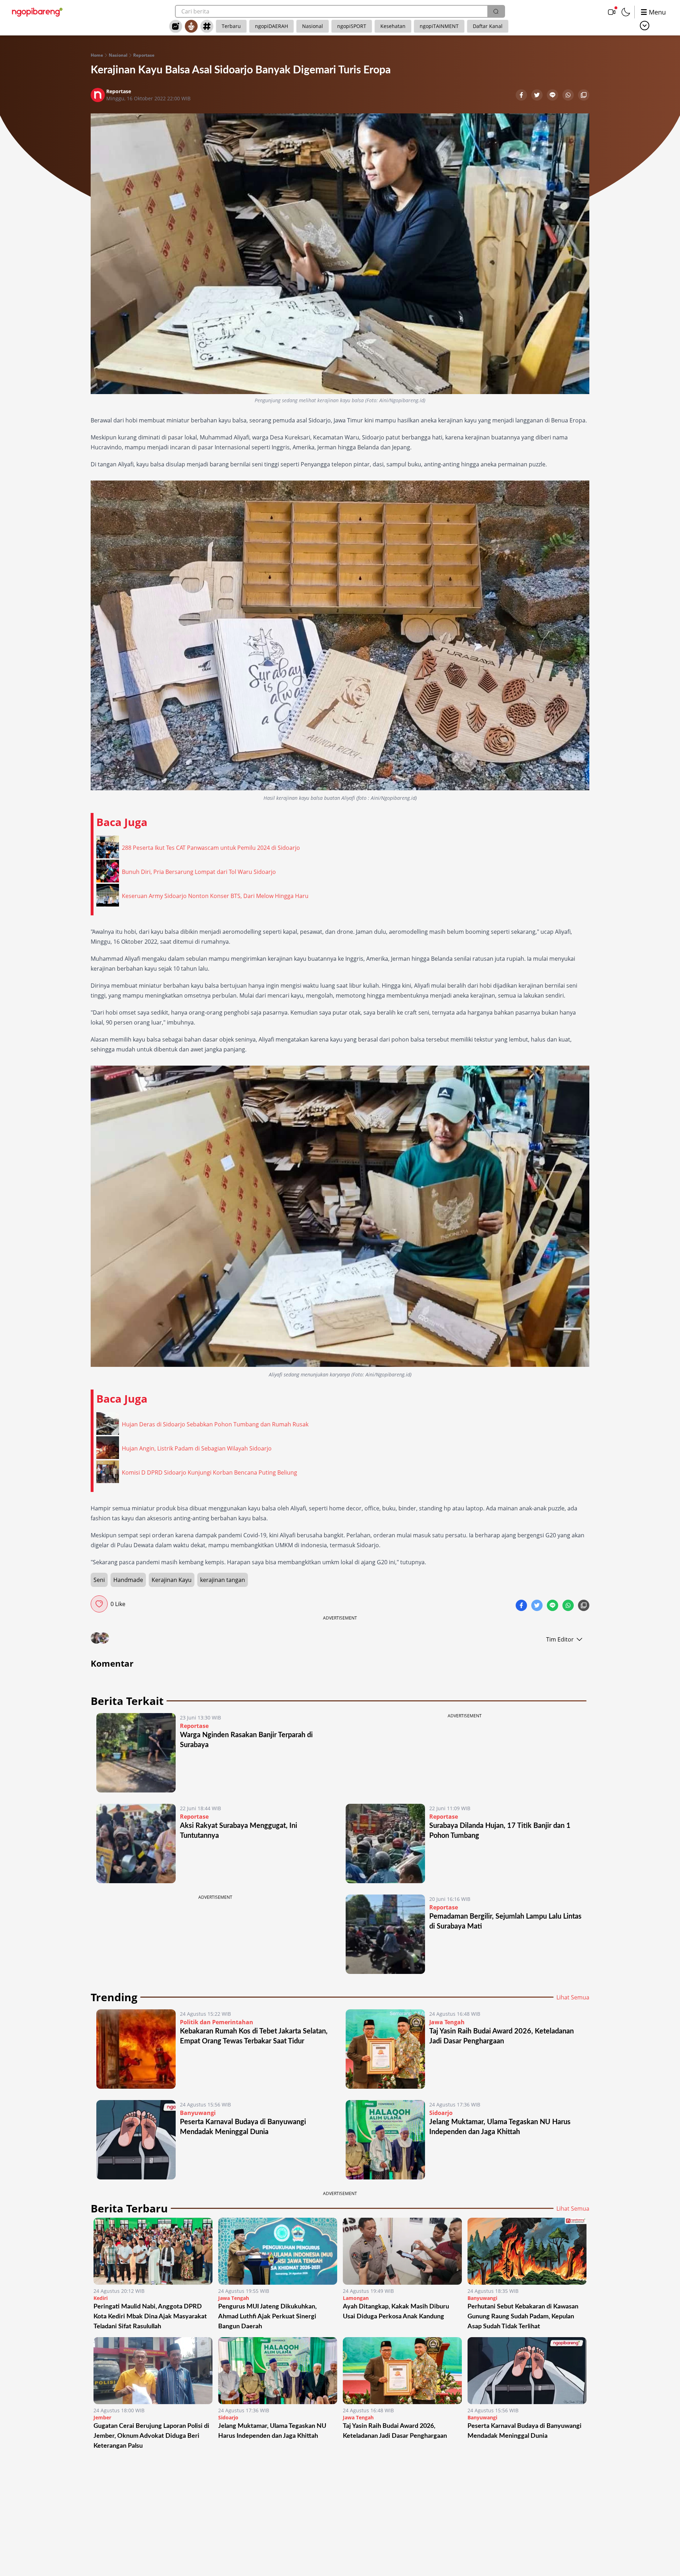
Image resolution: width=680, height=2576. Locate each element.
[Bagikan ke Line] (553, 96)
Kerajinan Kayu (172, 1580)
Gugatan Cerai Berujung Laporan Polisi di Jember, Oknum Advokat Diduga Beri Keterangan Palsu (151, 2436)
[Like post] (99, 1604)
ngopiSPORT (352, 26)
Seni (99, 1580)
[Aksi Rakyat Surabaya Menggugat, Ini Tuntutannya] (136, 1843)
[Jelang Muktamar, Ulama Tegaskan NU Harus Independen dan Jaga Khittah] (385, 2140)
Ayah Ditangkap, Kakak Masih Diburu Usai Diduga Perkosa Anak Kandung (396, 2312)
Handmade (128, 1580)
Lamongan (356, 2298)
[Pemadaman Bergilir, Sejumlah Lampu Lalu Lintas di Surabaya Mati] (385, 1934)
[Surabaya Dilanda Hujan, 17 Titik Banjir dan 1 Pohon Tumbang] (385, 1843)
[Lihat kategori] (645, 26)
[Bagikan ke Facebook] (522, 96)
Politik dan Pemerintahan (217, 2022)
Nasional (313, 26)
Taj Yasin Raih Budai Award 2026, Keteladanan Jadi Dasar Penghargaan (395, 2431)
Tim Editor (560, 1639)
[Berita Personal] (191, 26)
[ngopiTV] (612, 12)
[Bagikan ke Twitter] (538, 96)
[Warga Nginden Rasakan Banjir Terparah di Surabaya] (136, 1753)
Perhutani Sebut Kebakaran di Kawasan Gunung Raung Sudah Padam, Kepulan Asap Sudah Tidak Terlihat (523, 2317)
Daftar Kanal (488, 26)
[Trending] (176, 26)
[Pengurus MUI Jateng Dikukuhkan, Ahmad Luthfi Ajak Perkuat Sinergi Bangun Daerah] (278, 2251)
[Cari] (496, 11)
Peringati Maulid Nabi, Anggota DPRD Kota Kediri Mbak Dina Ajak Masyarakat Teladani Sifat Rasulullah (150, 2317)
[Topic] (207, 26)
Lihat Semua (573, 1997)
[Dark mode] (626, 12)
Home (97, 55)
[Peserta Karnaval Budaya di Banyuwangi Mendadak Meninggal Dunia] (136, 2140)
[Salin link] (584, 96)
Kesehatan (393, 26)
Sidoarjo (441, 2113)
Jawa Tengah (447, 2022)
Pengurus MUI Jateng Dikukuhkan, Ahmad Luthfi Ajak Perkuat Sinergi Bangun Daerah (267, 2317)
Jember (102, 2417)
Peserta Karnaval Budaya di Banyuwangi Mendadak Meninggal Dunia (525, 2431)
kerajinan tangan (223, 1580)
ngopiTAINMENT (439, 26)
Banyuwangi (198, 2113)
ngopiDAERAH (271, 26)
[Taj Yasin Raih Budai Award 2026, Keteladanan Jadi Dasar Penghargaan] (385, 2049)
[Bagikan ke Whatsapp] (569, 96)
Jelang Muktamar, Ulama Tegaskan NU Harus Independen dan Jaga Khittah (272, 2431)
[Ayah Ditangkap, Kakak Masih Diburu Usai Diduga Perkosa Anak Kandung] (402, 2251)
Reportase (144, 55)
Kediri (101, 2298)
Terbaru (231, 26)
